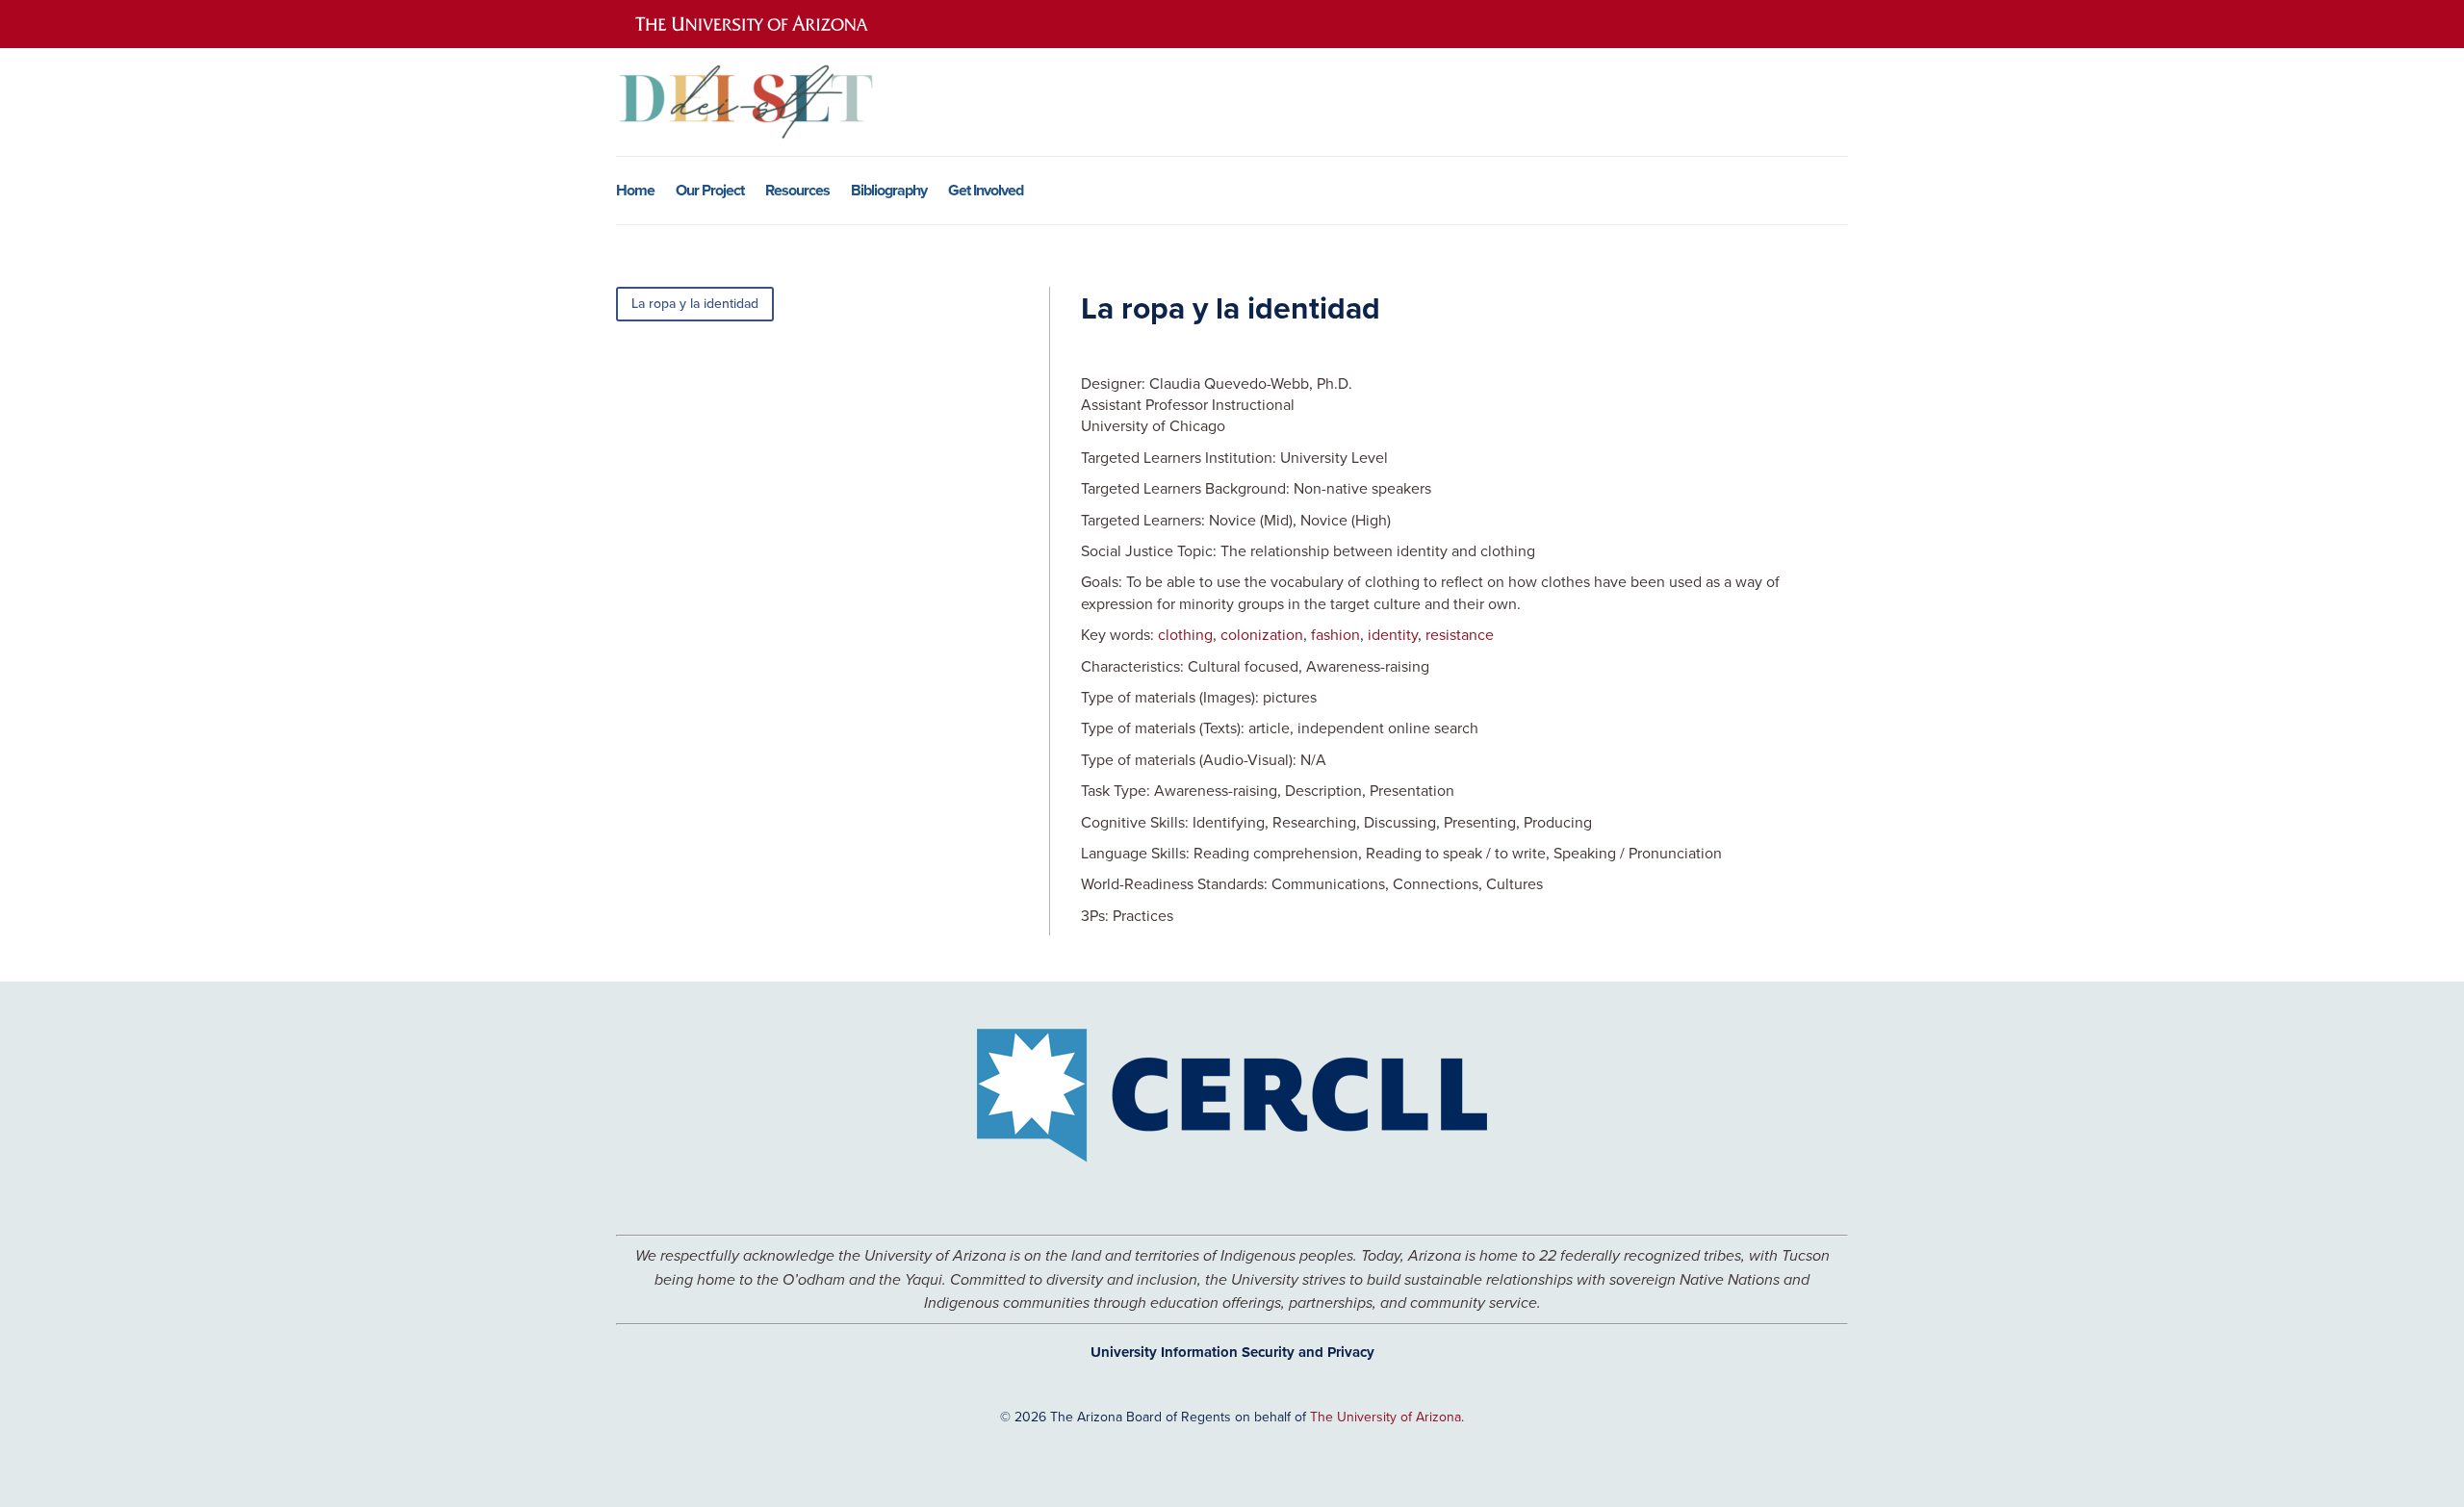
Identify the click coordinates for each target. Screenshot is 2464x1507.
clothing (1185, 634)
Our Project (710, 192)
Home (635, 192)
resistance (1460, 634)
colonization (1262, 634)
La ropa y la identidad (695, 303)
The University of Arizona (1386, 1417)
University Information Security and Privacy (1232, 1352)
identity (1393, 634)
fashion (1335, 634)
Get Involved (986, 192)
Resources (797, 192)
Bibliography (889, 192)
